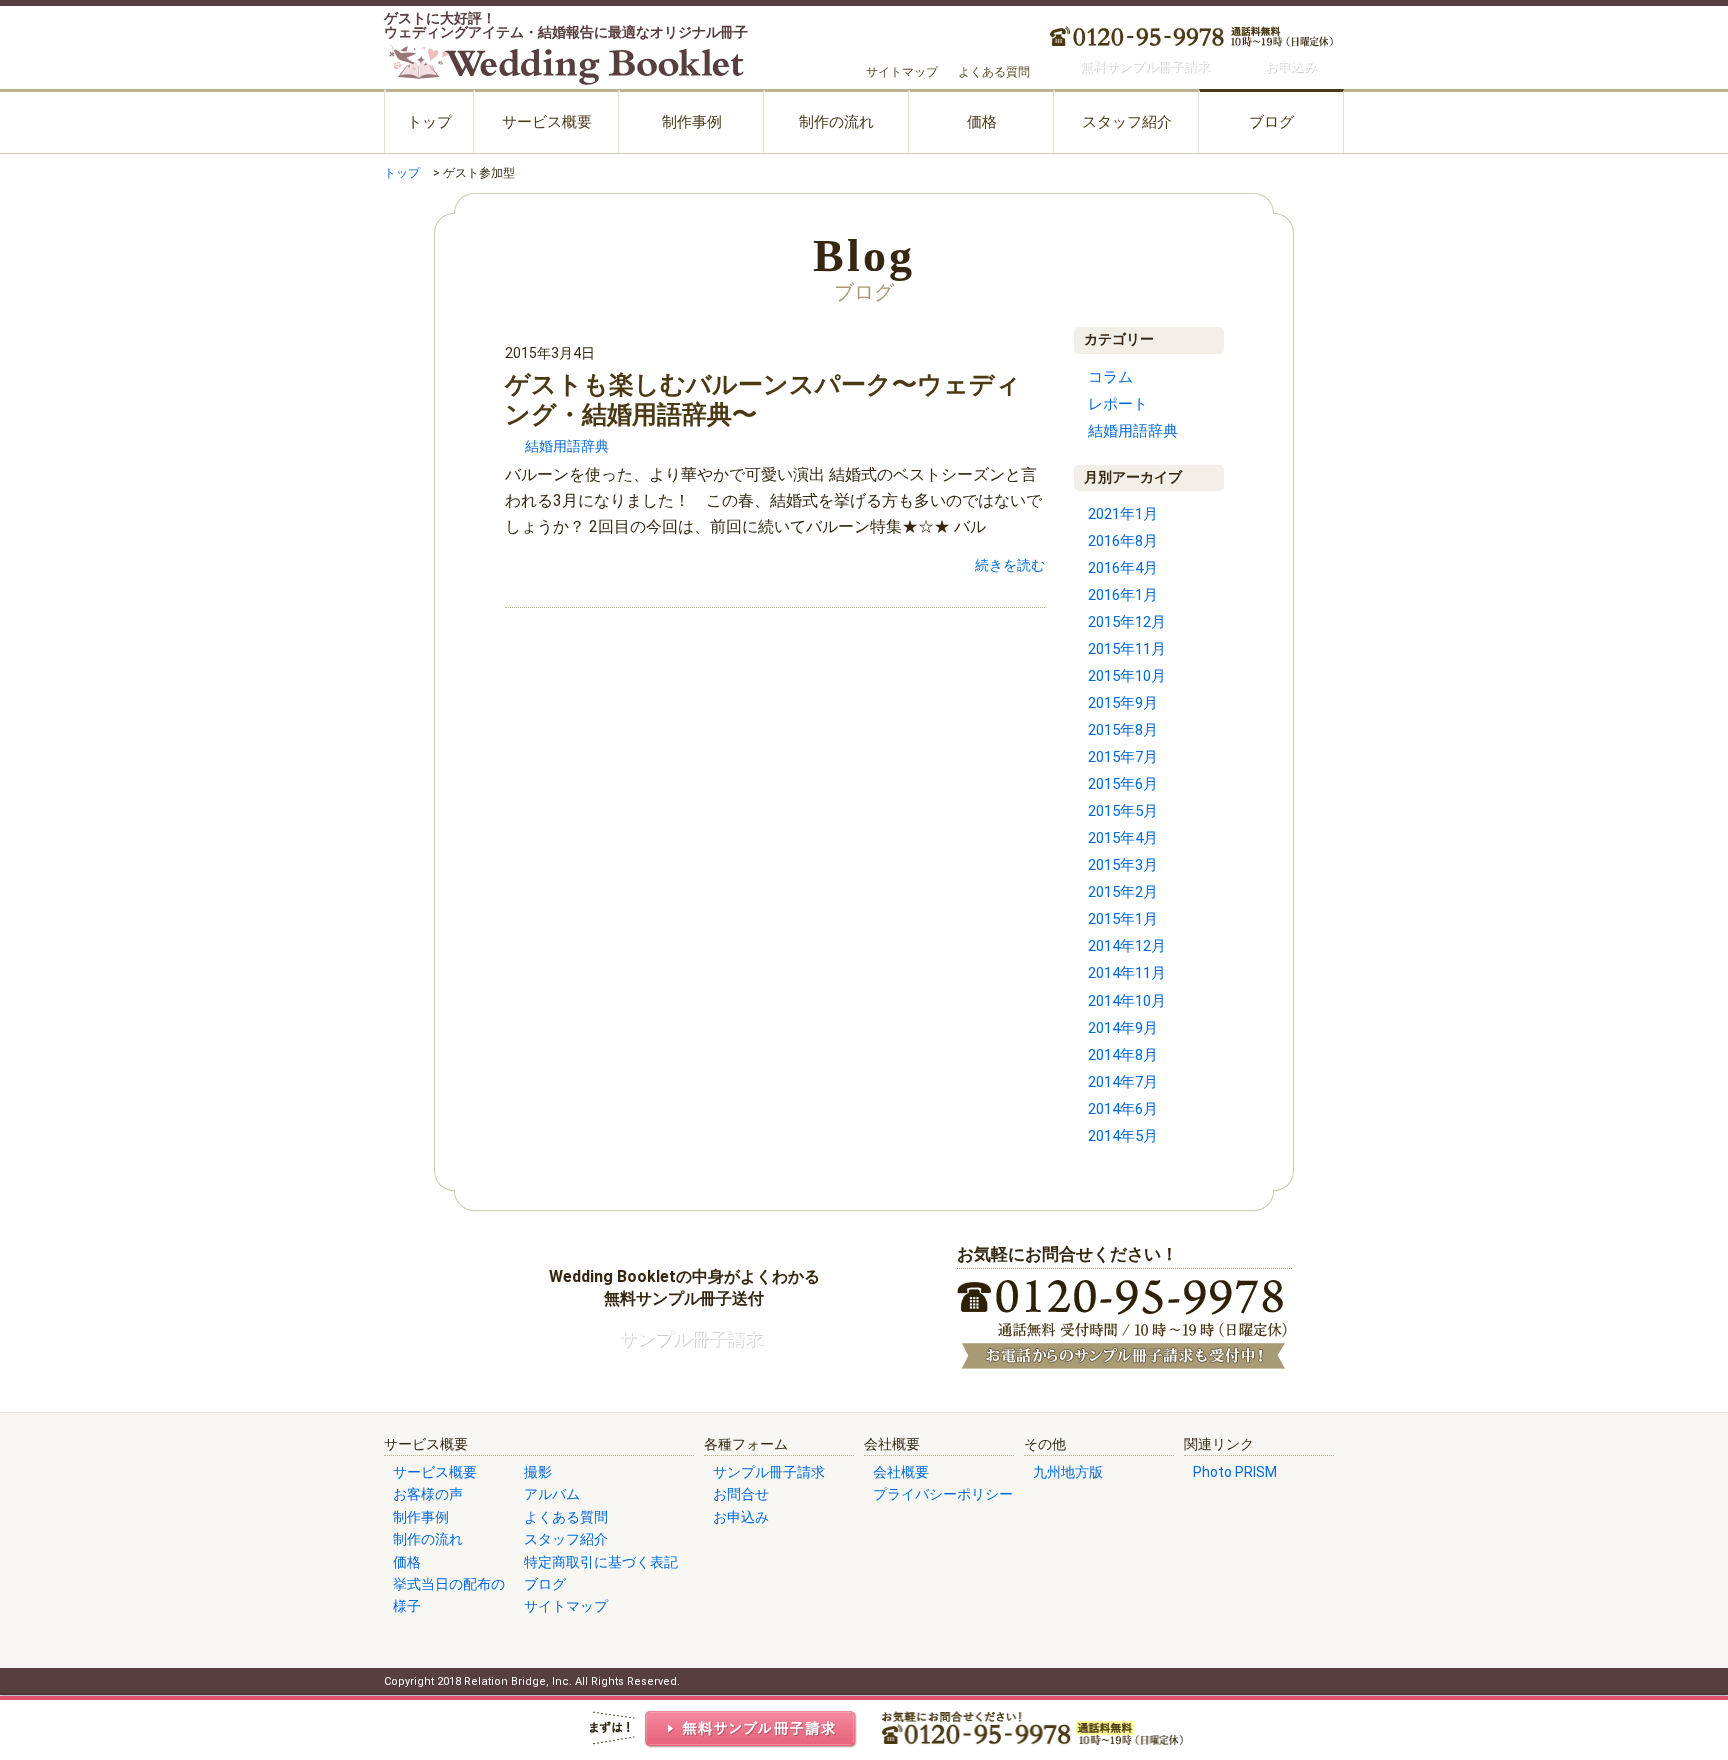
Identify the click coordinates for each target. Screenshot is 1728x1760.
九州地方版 (1068, 1472)
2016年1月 (1123, 595)
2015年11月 (1127, 649)
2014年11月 (1127, 973)
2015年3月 (1123, 865)
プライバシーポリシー (943, 1494)
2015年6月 (1123, 784)
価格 (982, 122)
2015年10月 (1127, 676)
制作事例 (692, 122)
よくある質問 (994, 72)
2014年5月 (1123, 1136)
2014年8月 (1123, 1055)
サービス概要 (547, 122)
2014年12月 (1127, 946)
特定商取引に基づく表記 (601, 1562)
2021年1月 (1123, 514)
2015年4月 (1123, 838)
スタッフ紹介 (1127, 122)
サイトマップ (902, 72)
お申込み (741, 1517)
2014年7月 (1123, 1082)
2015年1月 (1123, 919)
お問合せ (741, 1494)
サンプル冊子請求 (769, 1472)
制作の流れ (836, 122)
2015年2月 (1123, 892)
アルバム (552, 1494)
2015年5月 (1123, 811)
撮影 (538, 1472)
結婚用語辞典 (567, 446)
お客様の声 (428, 1494)
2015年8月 (1123, 730)
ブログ (1271, 122)
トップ (429, 122)
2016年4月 (1123, 568)
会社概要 (901, 1472)
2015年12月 (1127, 622)
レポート (1118, 404)
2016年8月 (1123, 541)
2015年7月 (1123, 757)
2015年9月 (1123, 703)
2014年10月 (1127, 1001)
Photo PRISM (1235, 1472)
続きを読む (1010, 565)
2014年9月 (1123, 1028)
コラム (1110, 377)
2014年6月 (1123, 1109)
